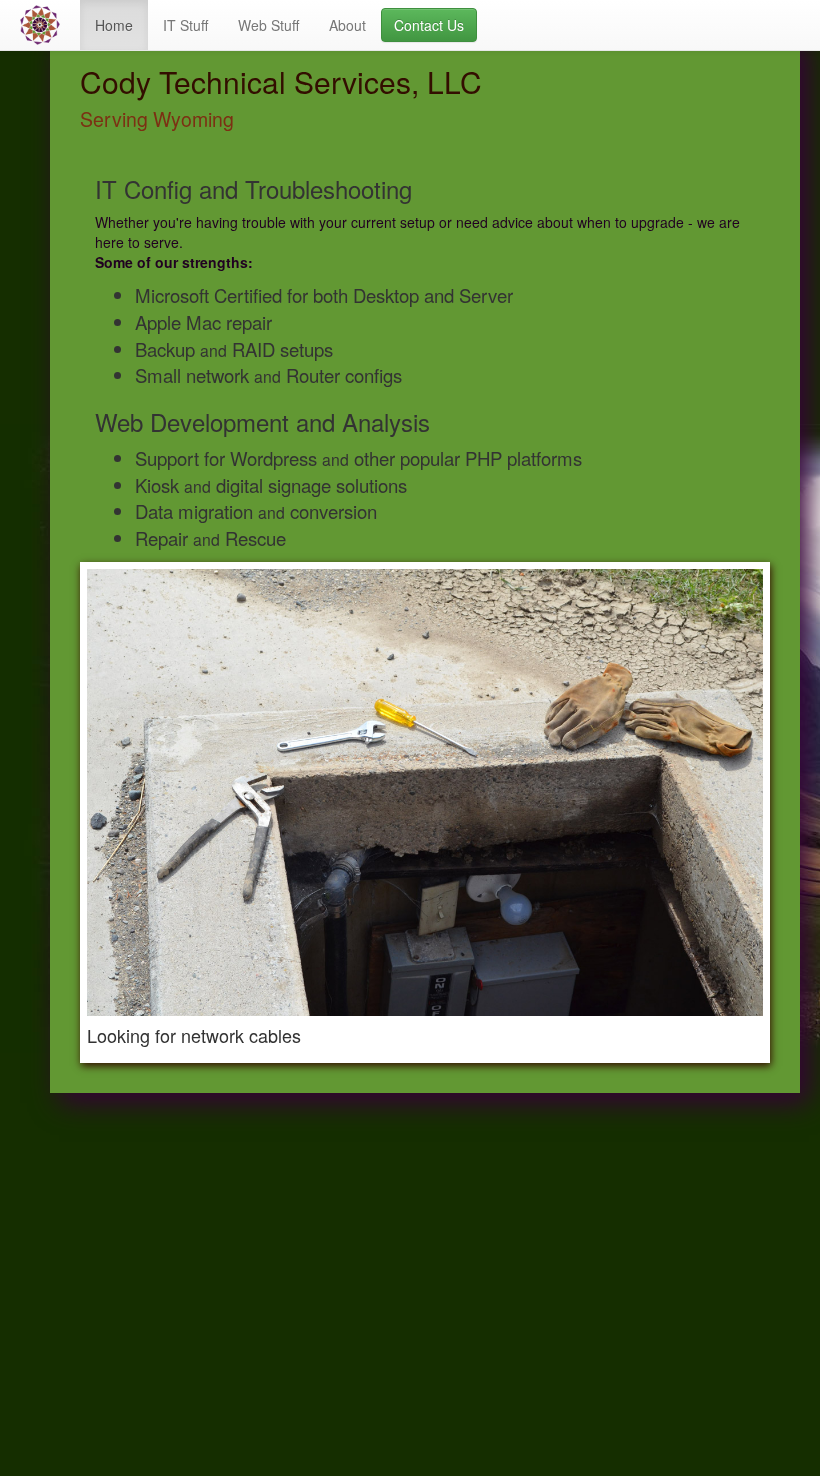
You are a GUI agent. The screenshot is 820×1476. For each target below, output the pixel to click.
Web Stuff (268, 25)
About (347, 25)
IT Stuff (185, 25)
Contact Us (429, 25)
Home (114, 25)
